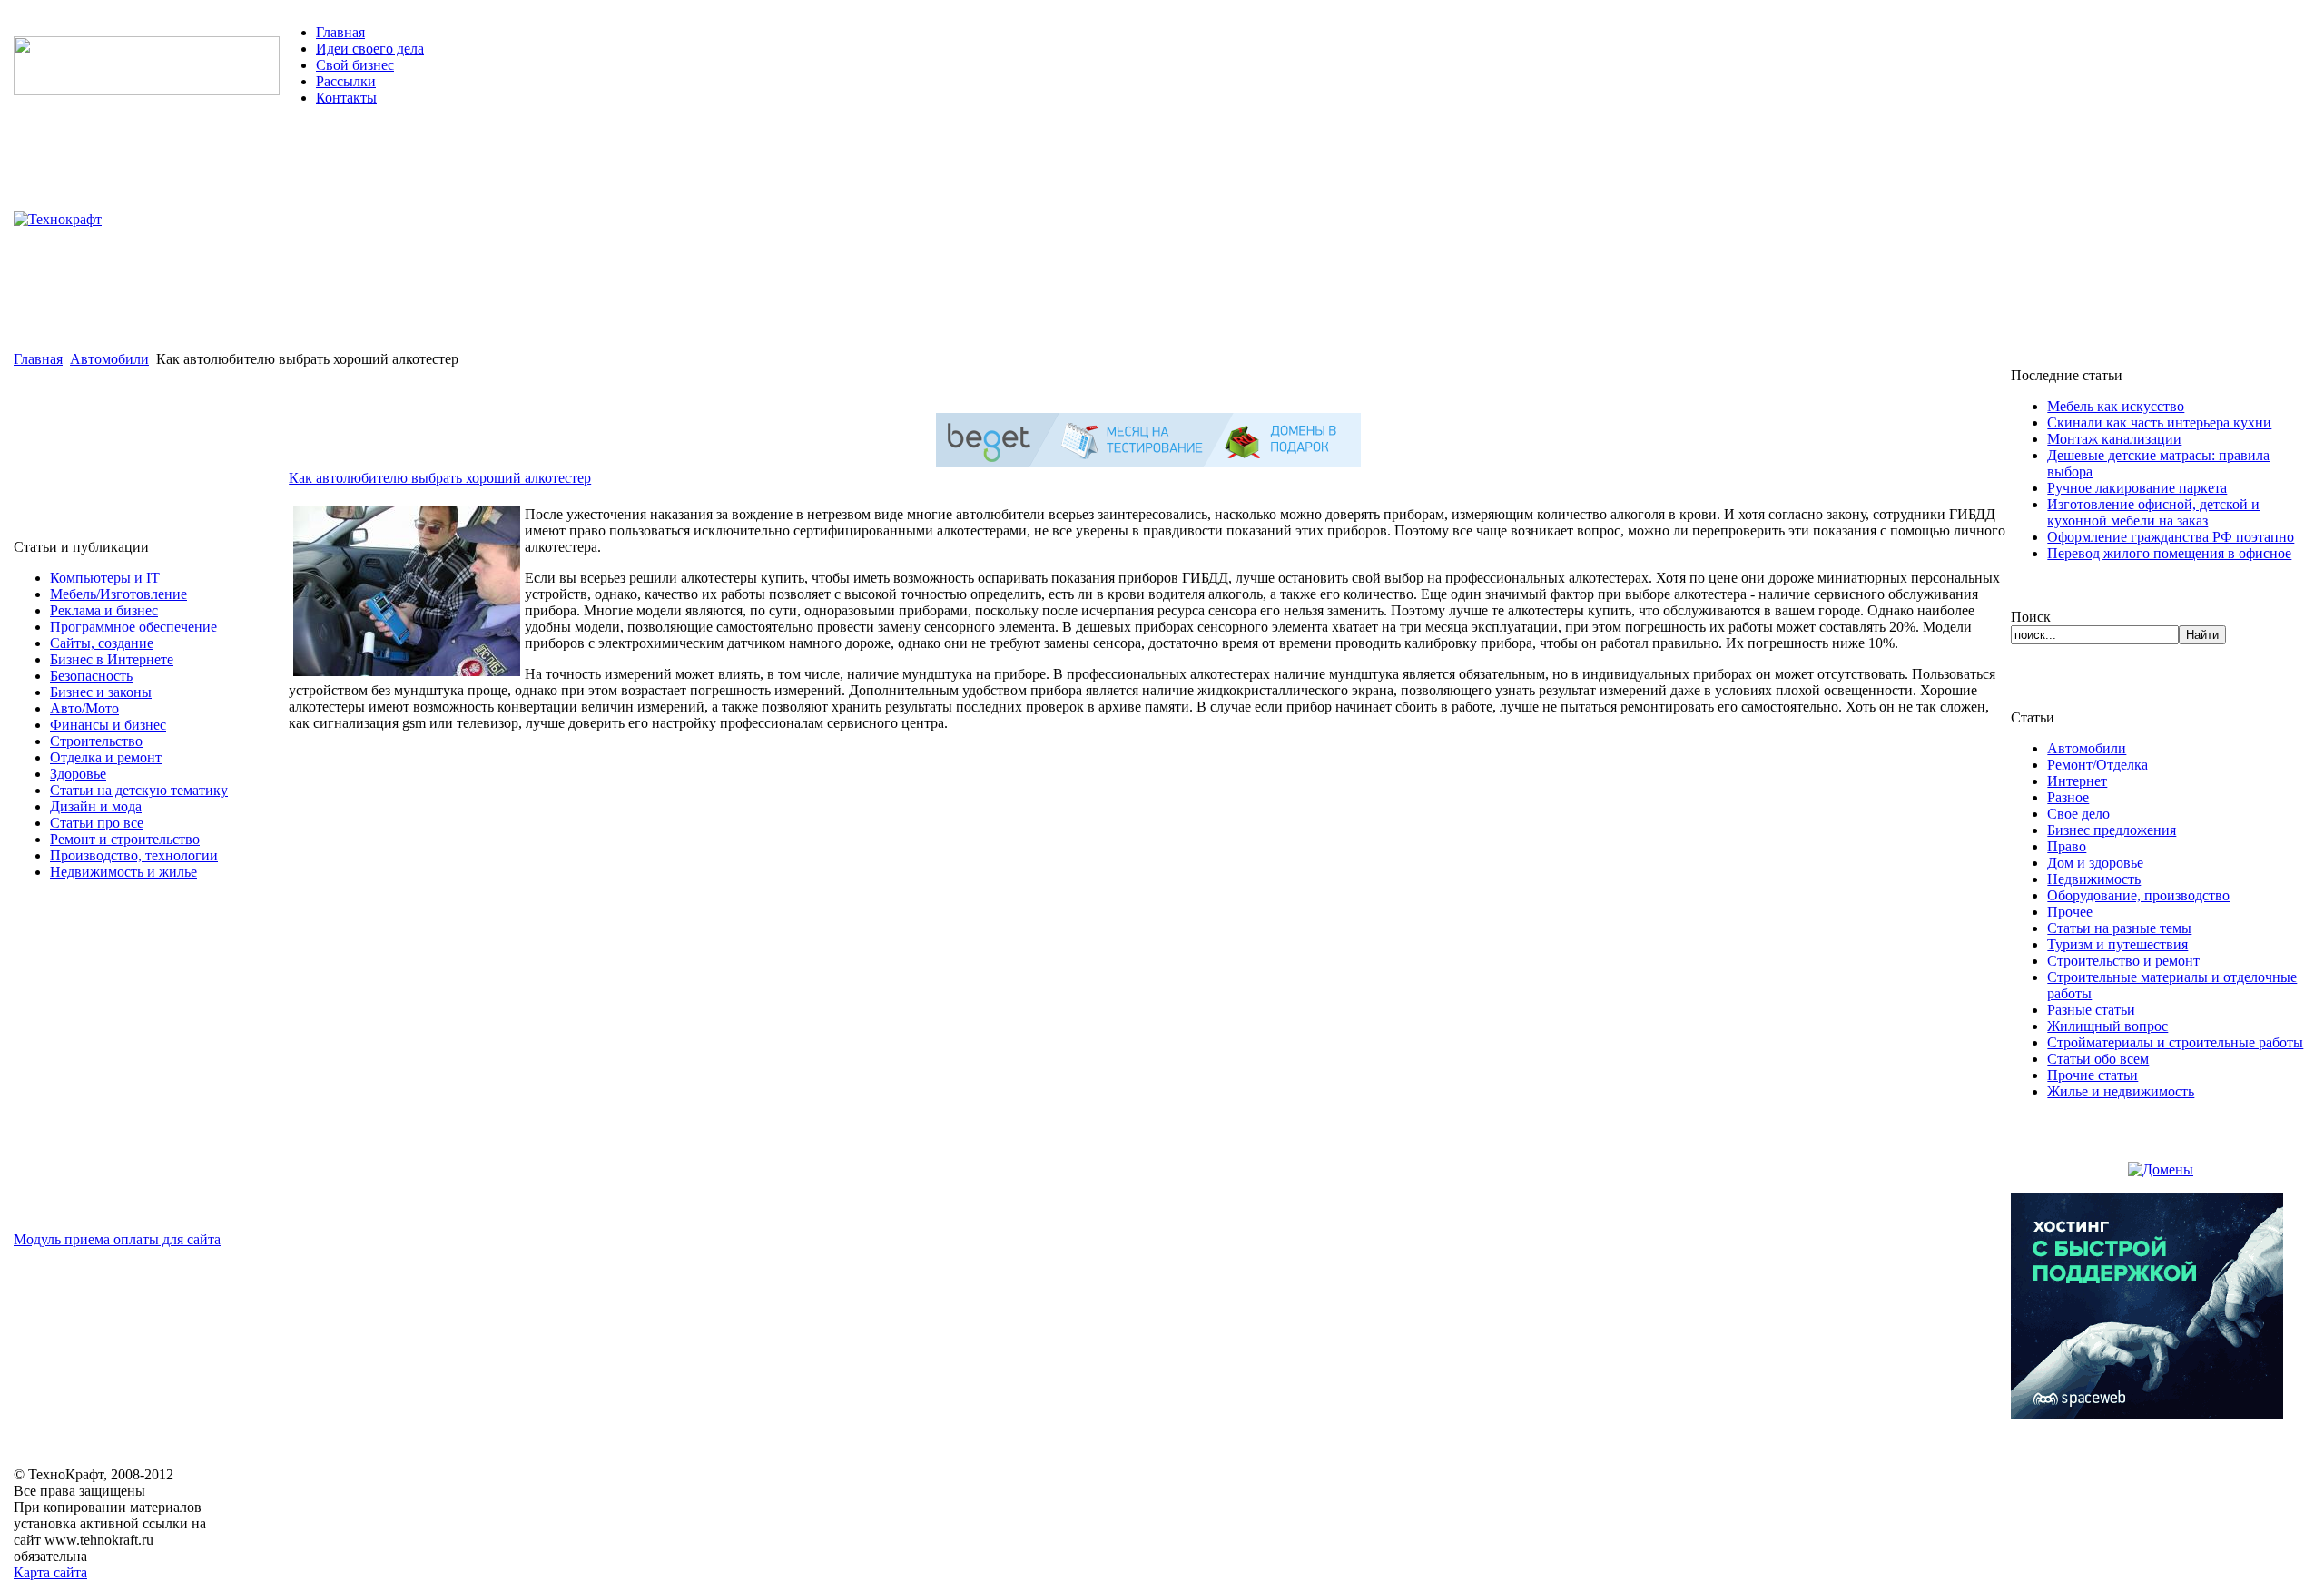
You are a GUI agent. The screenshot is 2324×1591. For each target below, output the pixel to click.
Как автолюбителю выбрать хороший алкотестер (440, 478)
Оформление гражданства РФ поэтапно (2171, 537)
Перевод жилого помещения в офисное (2169, 553)
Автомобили (109, 359)
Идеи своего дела (370, 49)
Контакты (346, 98)
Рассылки (346, 81)
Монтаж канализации (2114, 439)
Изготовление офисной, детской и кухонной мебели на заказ (2153, 512)
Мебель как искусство (2116, 406)
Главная (340, 32)
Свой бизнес (355, 65)
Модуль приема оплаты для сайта (117, 1239)
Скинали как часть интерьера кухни (2159, 422)
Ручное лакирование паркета (2137, 488)
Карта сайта (50, 1572)
